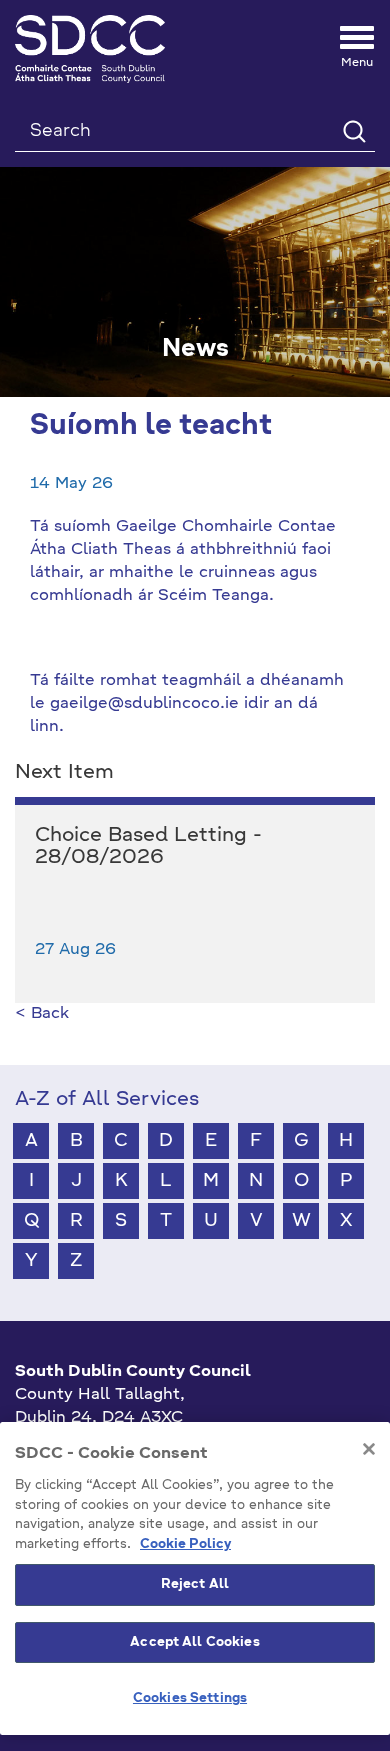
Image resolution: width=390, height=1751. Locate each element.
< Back (42, 1014)
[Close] (369, 1449)
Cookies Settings (190, 1698)
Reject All (195, 1584)
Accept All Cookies (194, 1642)
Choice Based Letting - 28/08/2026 (148, 847)
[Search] (353, 130)
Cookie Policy (185, 1544)
